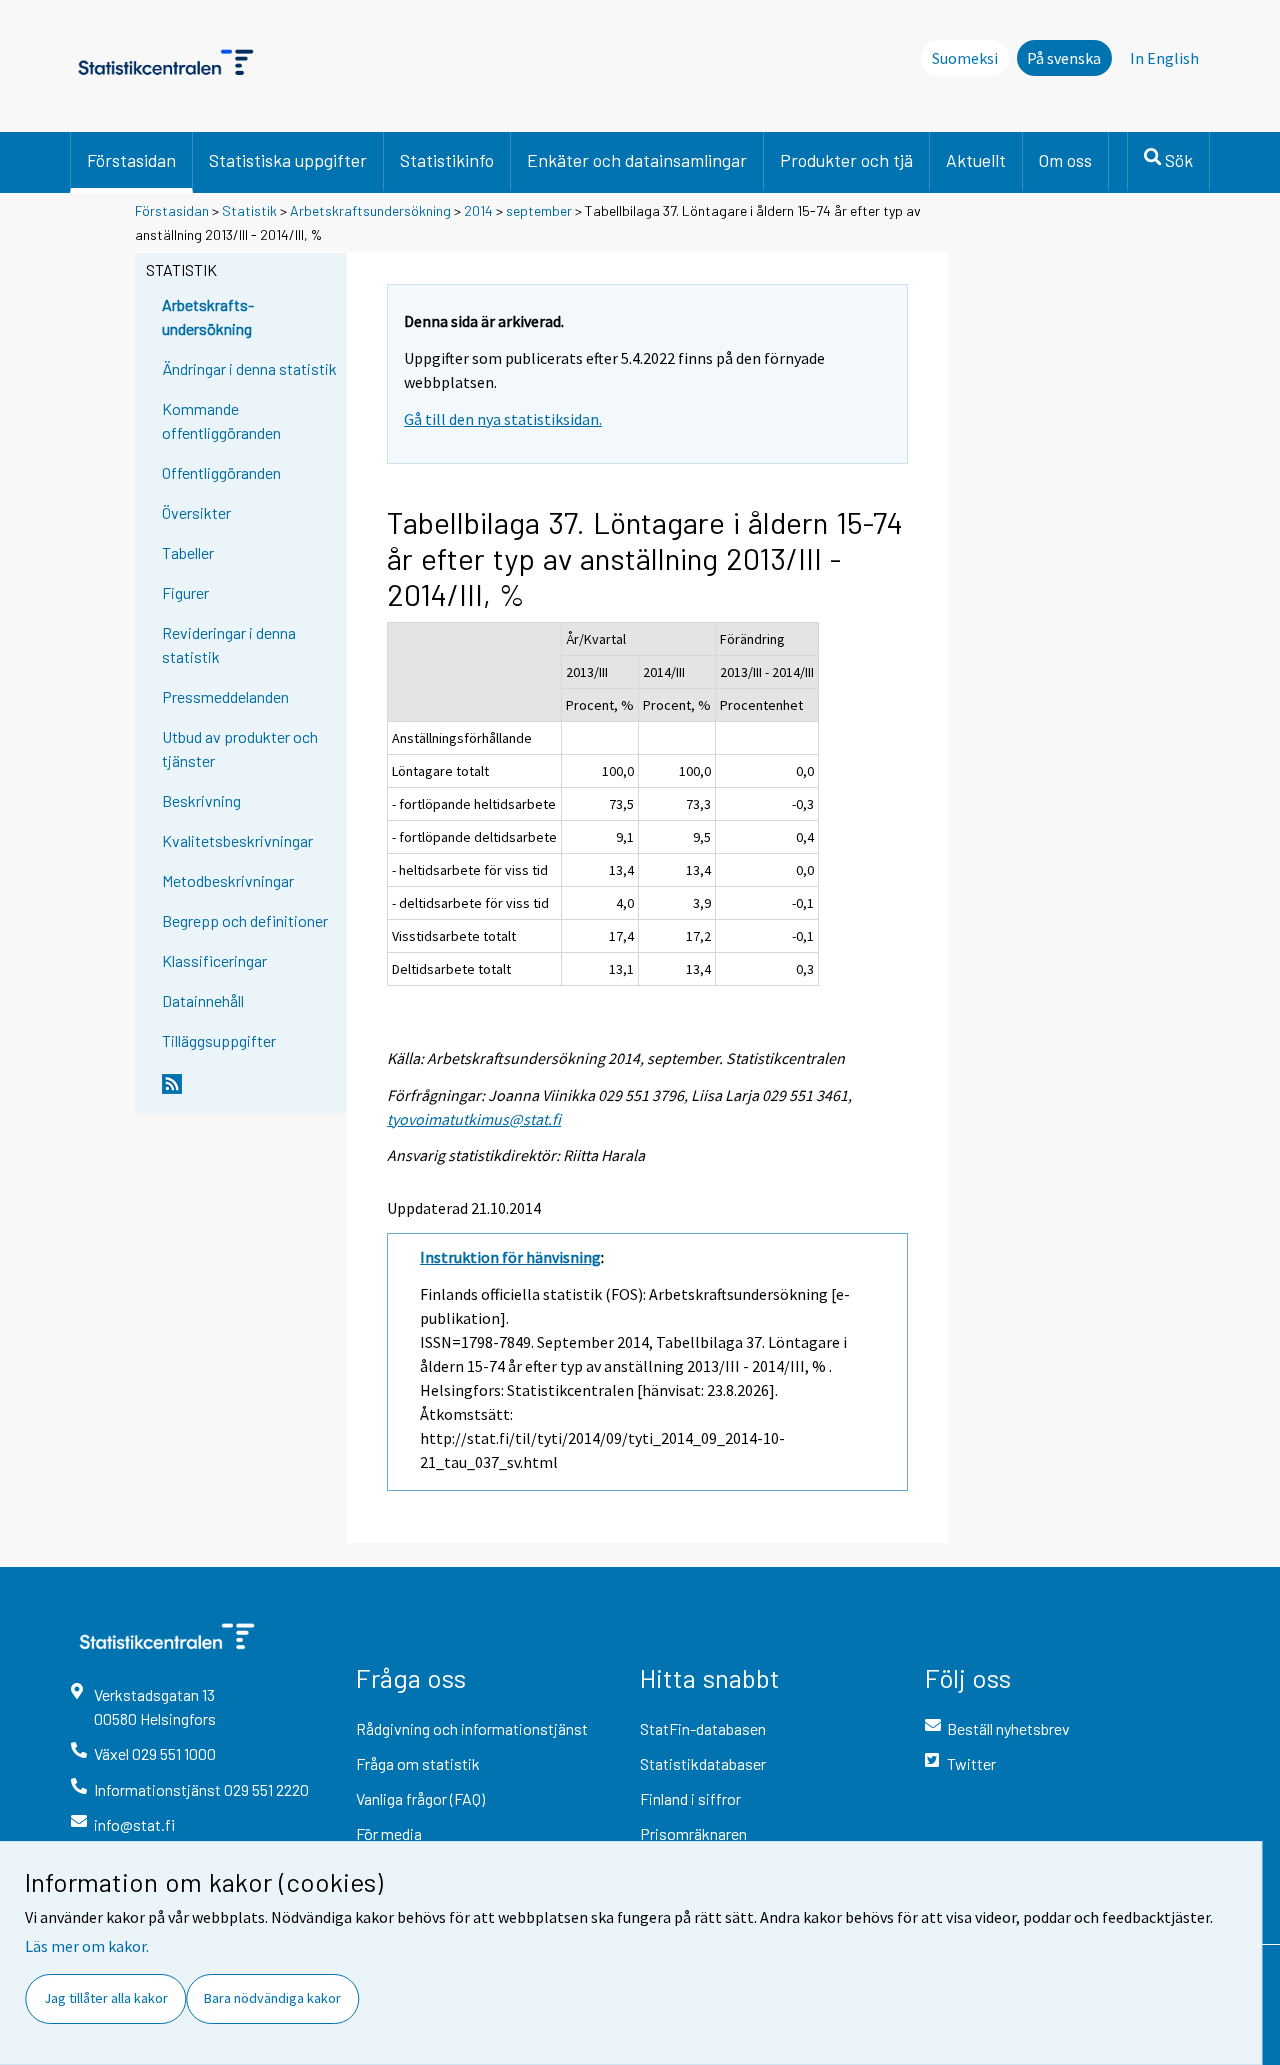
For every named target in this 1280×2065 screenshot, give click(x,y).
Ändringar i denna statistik (249, 368)
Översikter (196, 512)
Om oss (1065, 160)
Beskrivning (201, 800)
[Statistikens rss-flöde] (250, 1092)
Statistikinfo (447, 160)
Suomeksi (965, 58)
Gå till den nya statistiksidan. (503, 419)
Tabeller (188, 552)
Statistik (249, 210)
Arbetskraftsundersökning (372, 210)
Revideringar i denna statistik (229, 644)
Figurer (185, 592)
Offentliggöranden (221, 472)
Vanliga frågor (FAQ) (420, 1798)
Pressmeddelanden (225, 696)
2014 (478, 210)
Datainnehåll (203, 1000)
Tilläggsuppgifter (219, 1040)
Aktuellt (976, 160)
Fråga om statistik (418, 1763)
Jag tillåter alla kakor (106, 1998)
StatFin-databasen (703, 1728)
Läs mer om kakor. (87, 1946)
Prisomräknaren (693, 1833)
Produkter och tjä (846, 160)
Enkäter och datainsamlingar (637, 160)
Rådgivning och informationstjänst (472, 1728)
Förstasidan (131, 160)
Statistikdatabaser (703, 1763)
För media (389, 1833)
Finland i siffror (690, 1798)
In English (1164, 58)
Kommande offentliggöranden (221, 420)
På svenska (1064, 58)
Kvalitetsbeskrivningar (237, 840)
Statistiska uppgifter (288, 160)
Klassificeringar (214, 960)
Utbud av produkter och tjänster (240, 748)
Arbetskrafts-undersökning (208, 316)
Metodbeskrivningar (228, 880)
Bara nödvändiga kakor (272, 1998)
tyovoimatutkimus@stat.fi (474, 1119)
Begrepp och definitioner (245, 920)
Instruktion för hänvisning (510, 1257)
